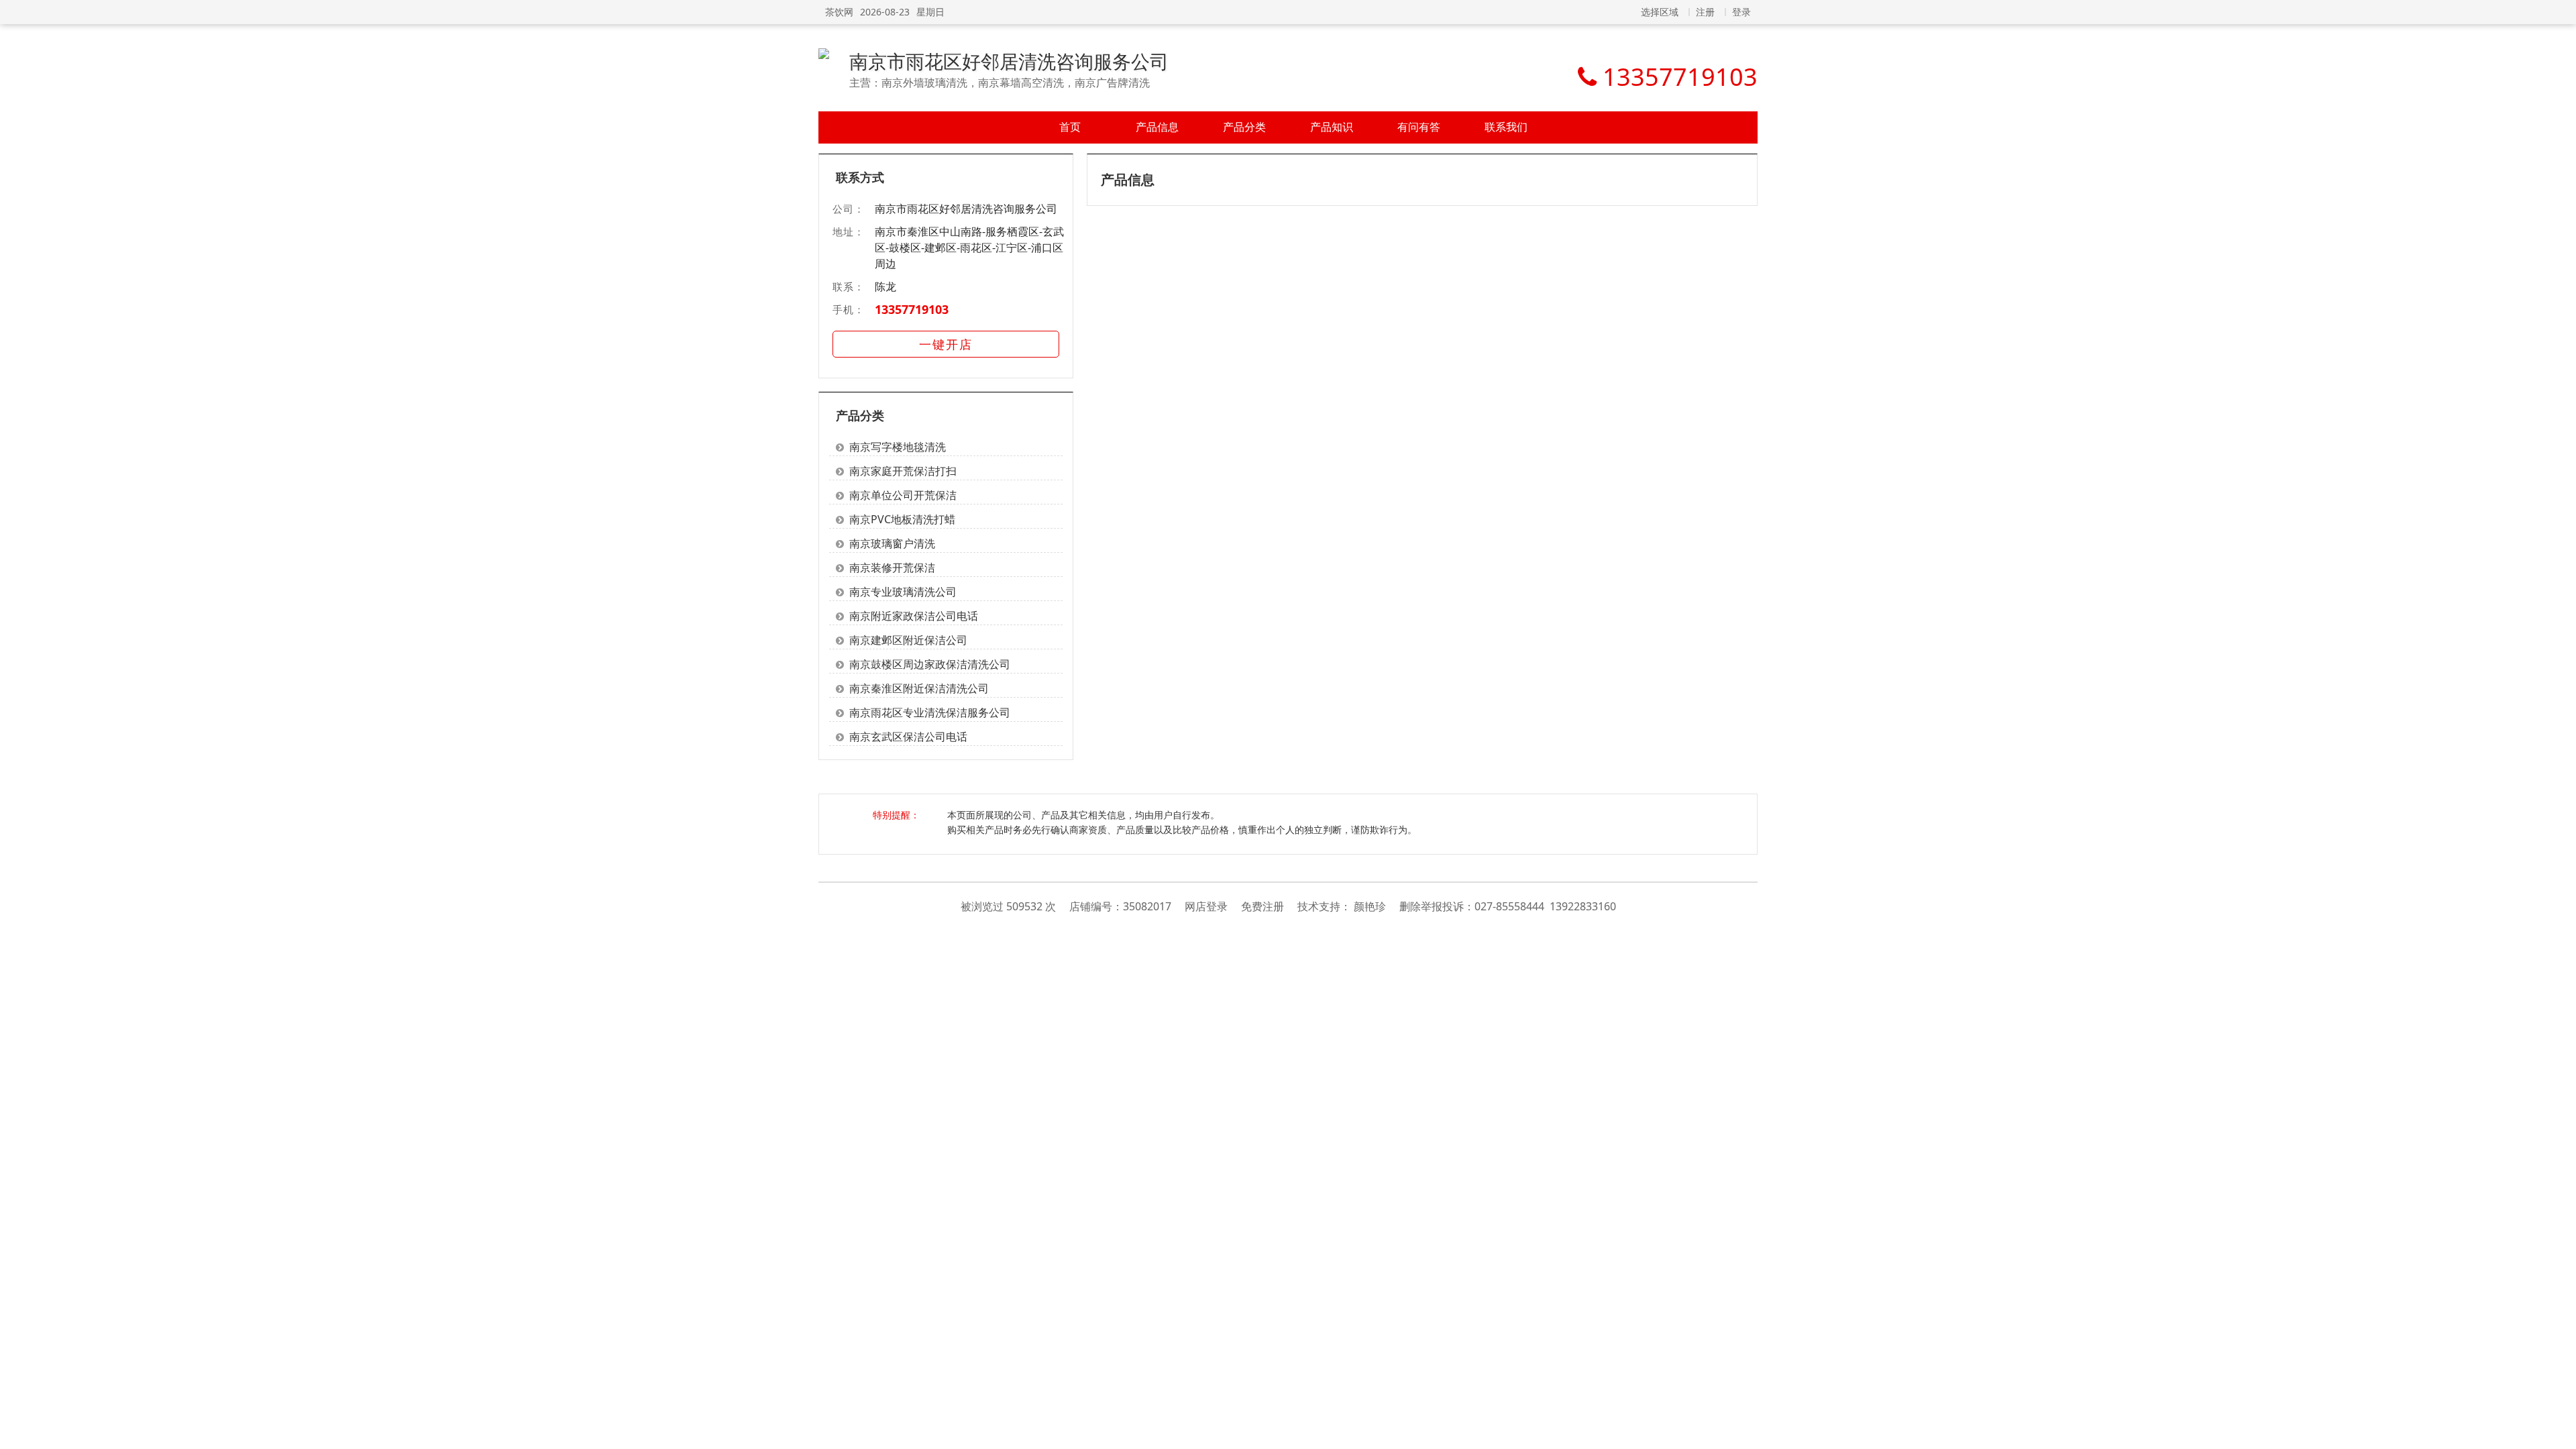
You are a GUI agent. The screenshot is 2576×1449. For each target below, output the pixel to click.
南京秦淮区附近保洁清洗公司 (919, 688)
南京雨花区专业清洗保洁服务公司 (930, 712)
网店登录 (1206, 906)
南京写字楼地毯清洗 (898, 447)
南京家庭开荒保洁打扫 (903, 471)
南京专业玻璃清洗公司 (903, 592)
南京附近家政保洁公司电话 (914, 616)
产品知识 (1332, 127)
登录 (1741, 12)
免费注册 (1263, 906)
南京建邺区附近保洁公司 (908, 640)
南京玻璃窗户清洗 (892, 543)
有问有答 (1419, 127)
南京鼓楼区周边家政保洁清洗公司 (930, 664)
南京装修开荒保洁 (892, 568)
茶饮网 (839, 12)
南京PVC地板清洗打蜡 (902, 519)
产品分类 (1244, 127)
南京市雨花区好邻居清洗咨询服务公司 (1009, 61)
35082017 (1147, 906)
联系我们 (1506, 127)
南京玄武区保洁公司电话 (908, 737)
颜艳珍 (1370, 906)
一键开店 (946, 344)
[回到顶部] (2559, 1432)
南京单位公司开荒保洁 (903, 495)
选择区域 (1660, 12)
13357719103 (912, 309)
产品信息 (1157, 127)
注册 (1705, 12)
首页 (1070, 127)
